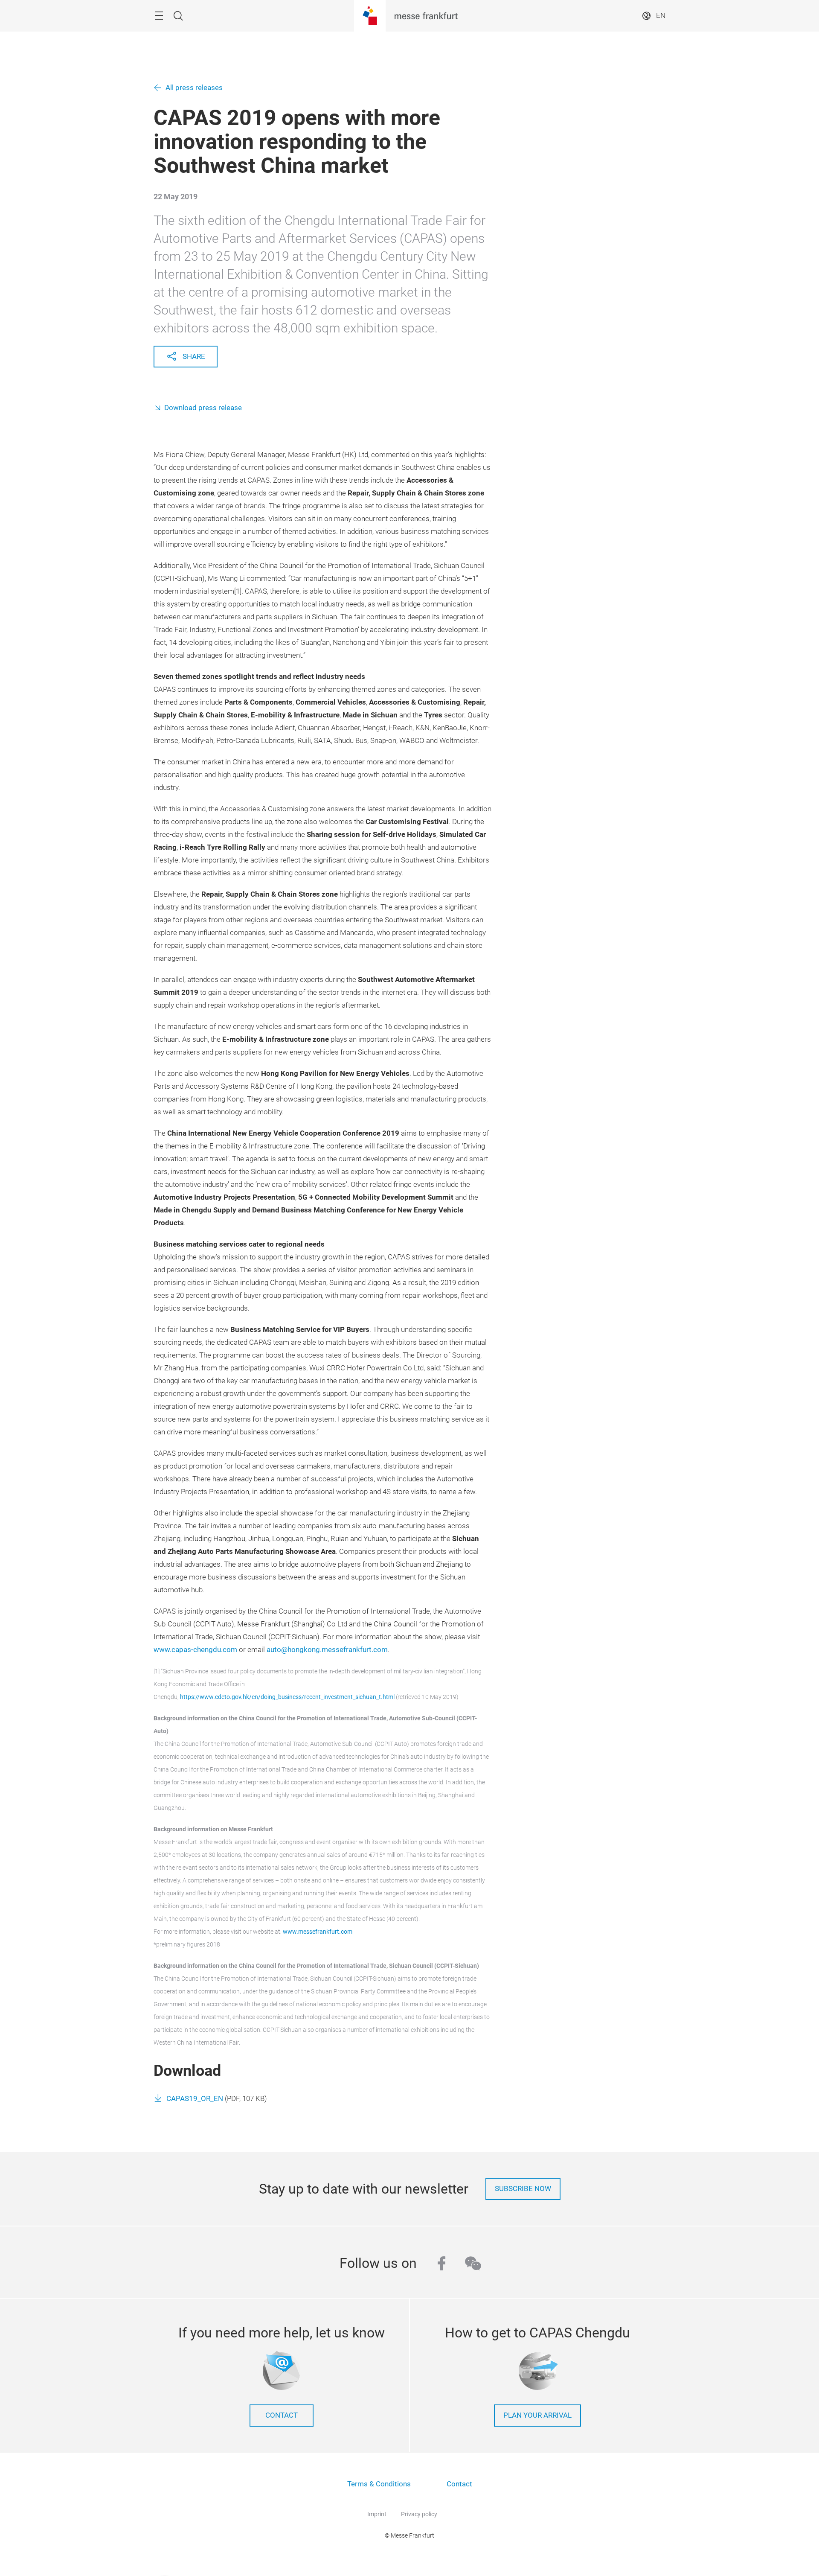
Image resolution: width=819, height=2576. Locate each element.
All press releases (194, 88)
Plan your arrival (537, 2415)
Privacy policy (419, 2514)
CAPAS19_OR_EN (195, 2099)
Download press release (203, 408)
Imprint (377, 2514)
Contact (459, 2484)
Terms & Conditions (379, 2484)
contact (282, 2415)
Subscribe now (523, 2189)
